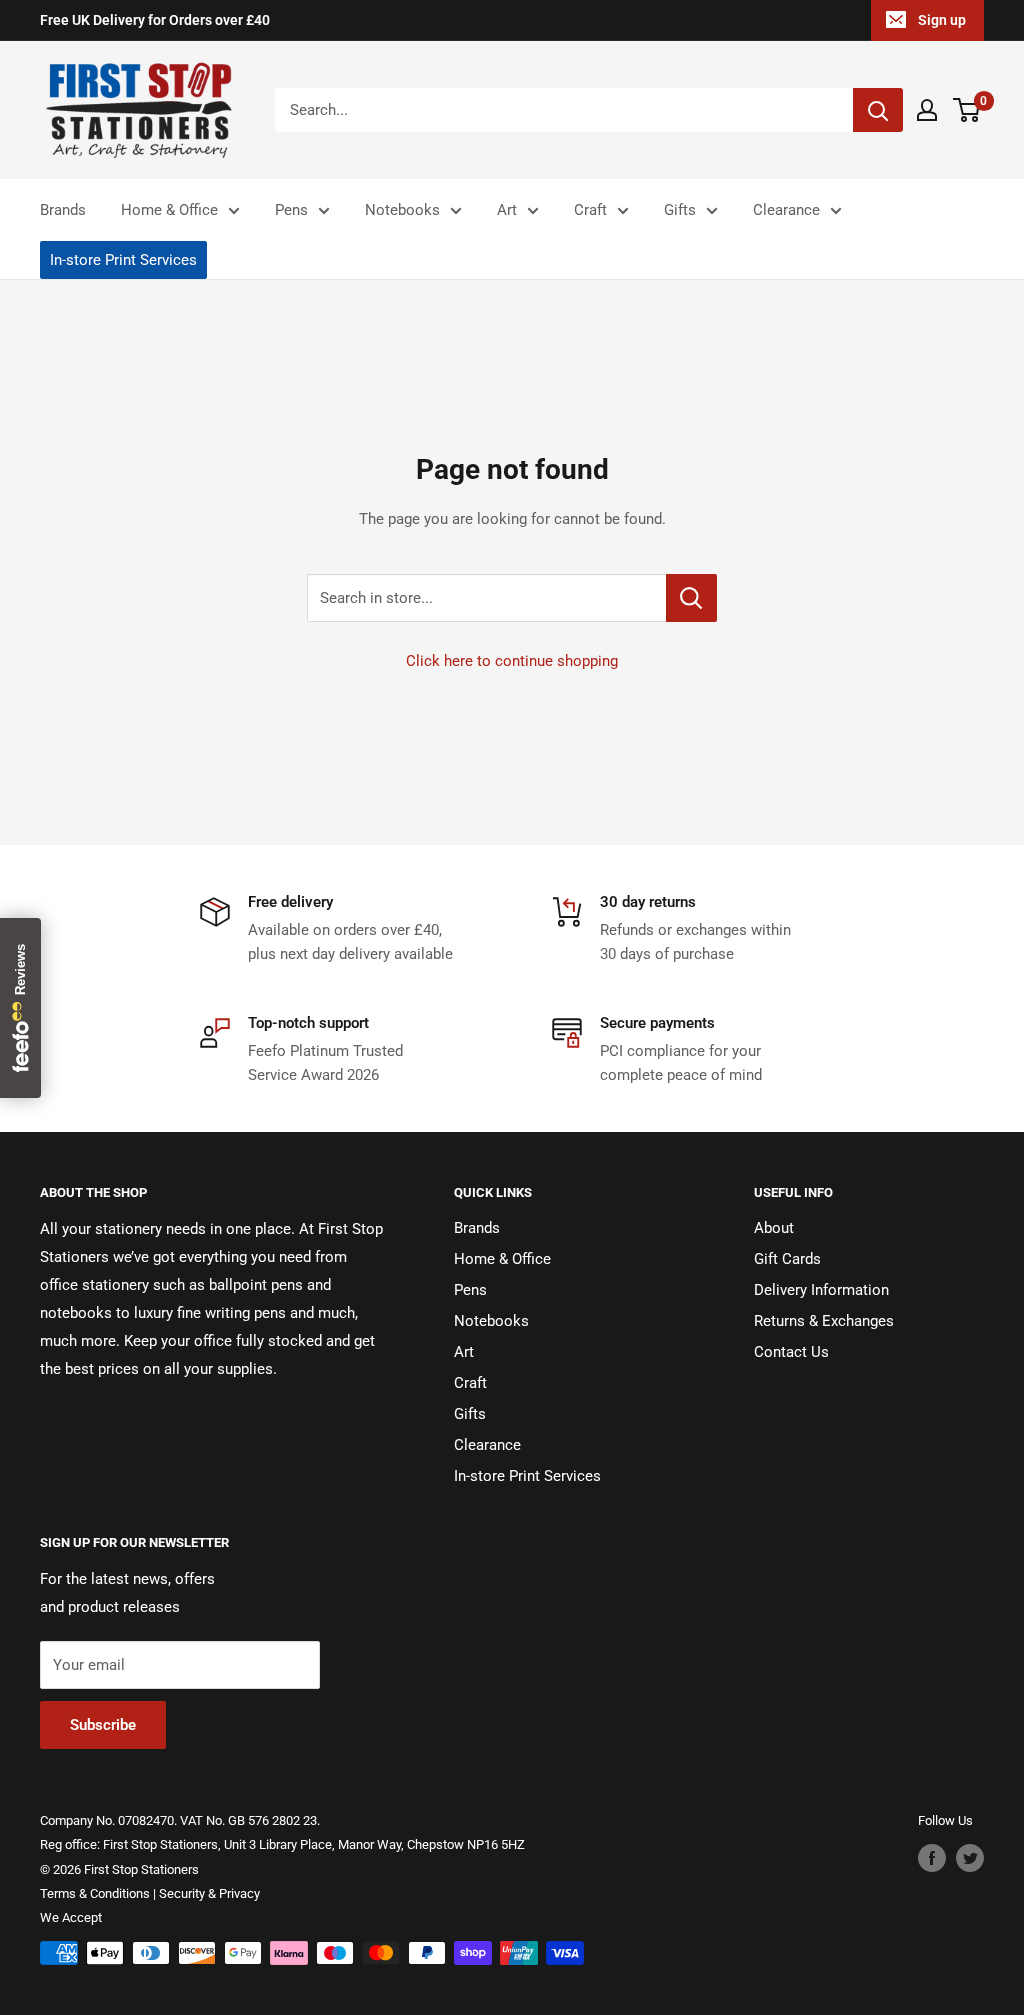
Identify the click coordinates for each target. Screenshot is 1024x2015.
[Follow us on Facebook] (932, 1858)
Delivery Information (821, 1290)
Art (507, 210)
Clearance (786, 210)
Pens (291, 210)
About (774, 1228)
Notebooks (402, 210)
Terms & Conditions (95, 1893)
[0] (967, 110)
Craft (590, 210)
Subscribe (103, 1725)
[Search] (878, 110)
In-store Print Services (123, 260)
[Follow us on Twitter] (970, 1858)
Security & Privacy (209, 1893)
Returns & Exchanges (824, 1321)
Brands (63, 210)
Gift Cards (787, 1259)
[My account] (927, 110)
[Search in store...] (691, 598)
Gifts (680, 210)
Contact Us (791, 1352)
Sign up (942, 20)
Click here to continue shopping (512, 661)
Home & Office (169, 210)
